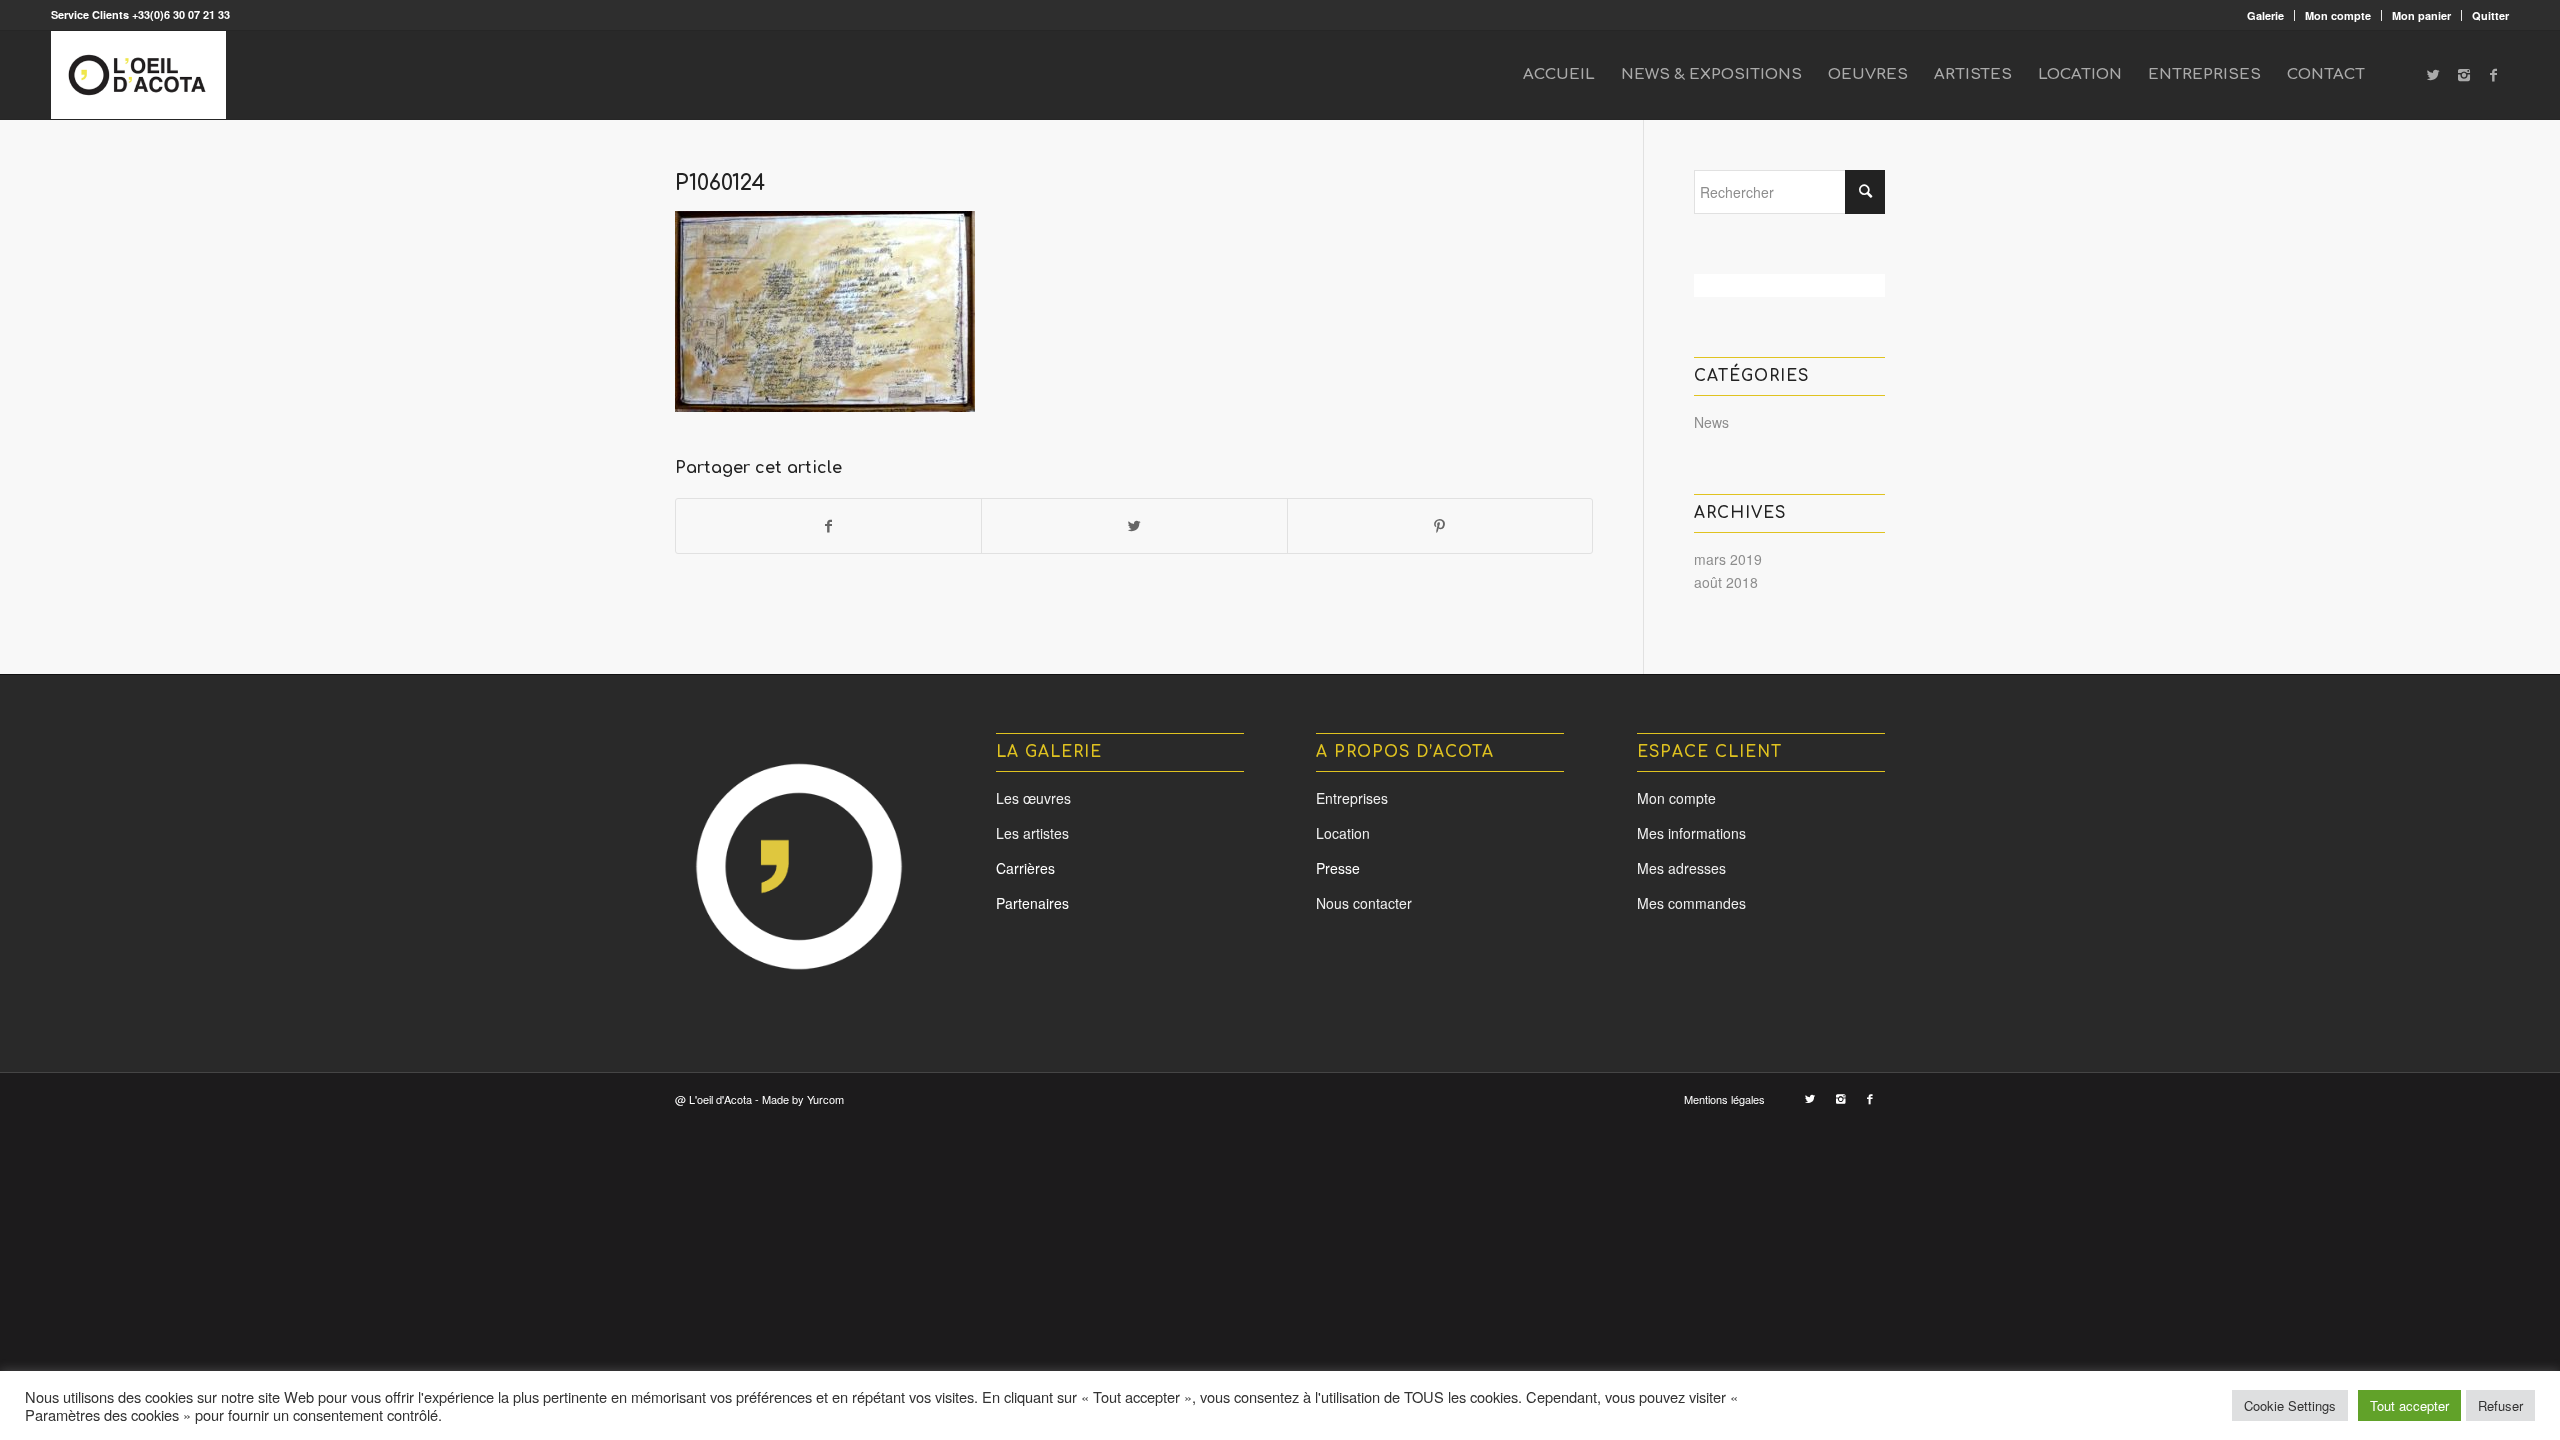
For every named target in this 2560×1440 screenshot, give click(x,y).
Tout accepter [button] (2409, 1405)
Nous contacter (1364, 903)
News (1711, 422)
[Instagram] (2464, 74)
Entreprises (1352, 798)
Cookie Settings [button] (2290, 1405)
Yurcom (825, 1099)
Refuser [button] (2500, 1405)
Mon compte (2338, 15)
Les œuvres (1033, 798)
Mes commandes (1691, 903)
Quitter (2490, 15)
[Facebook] (2494, 74)
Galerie (2265, 15)
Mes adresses (1681, 868)
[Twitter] (2434, 74)
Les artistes (1032, 833)
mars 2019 (1728, 559)
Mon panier (2421, 15)
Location (1343, 833)
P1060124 (720, 183)
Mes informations (1691, 833)
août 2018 (1726, 582)
